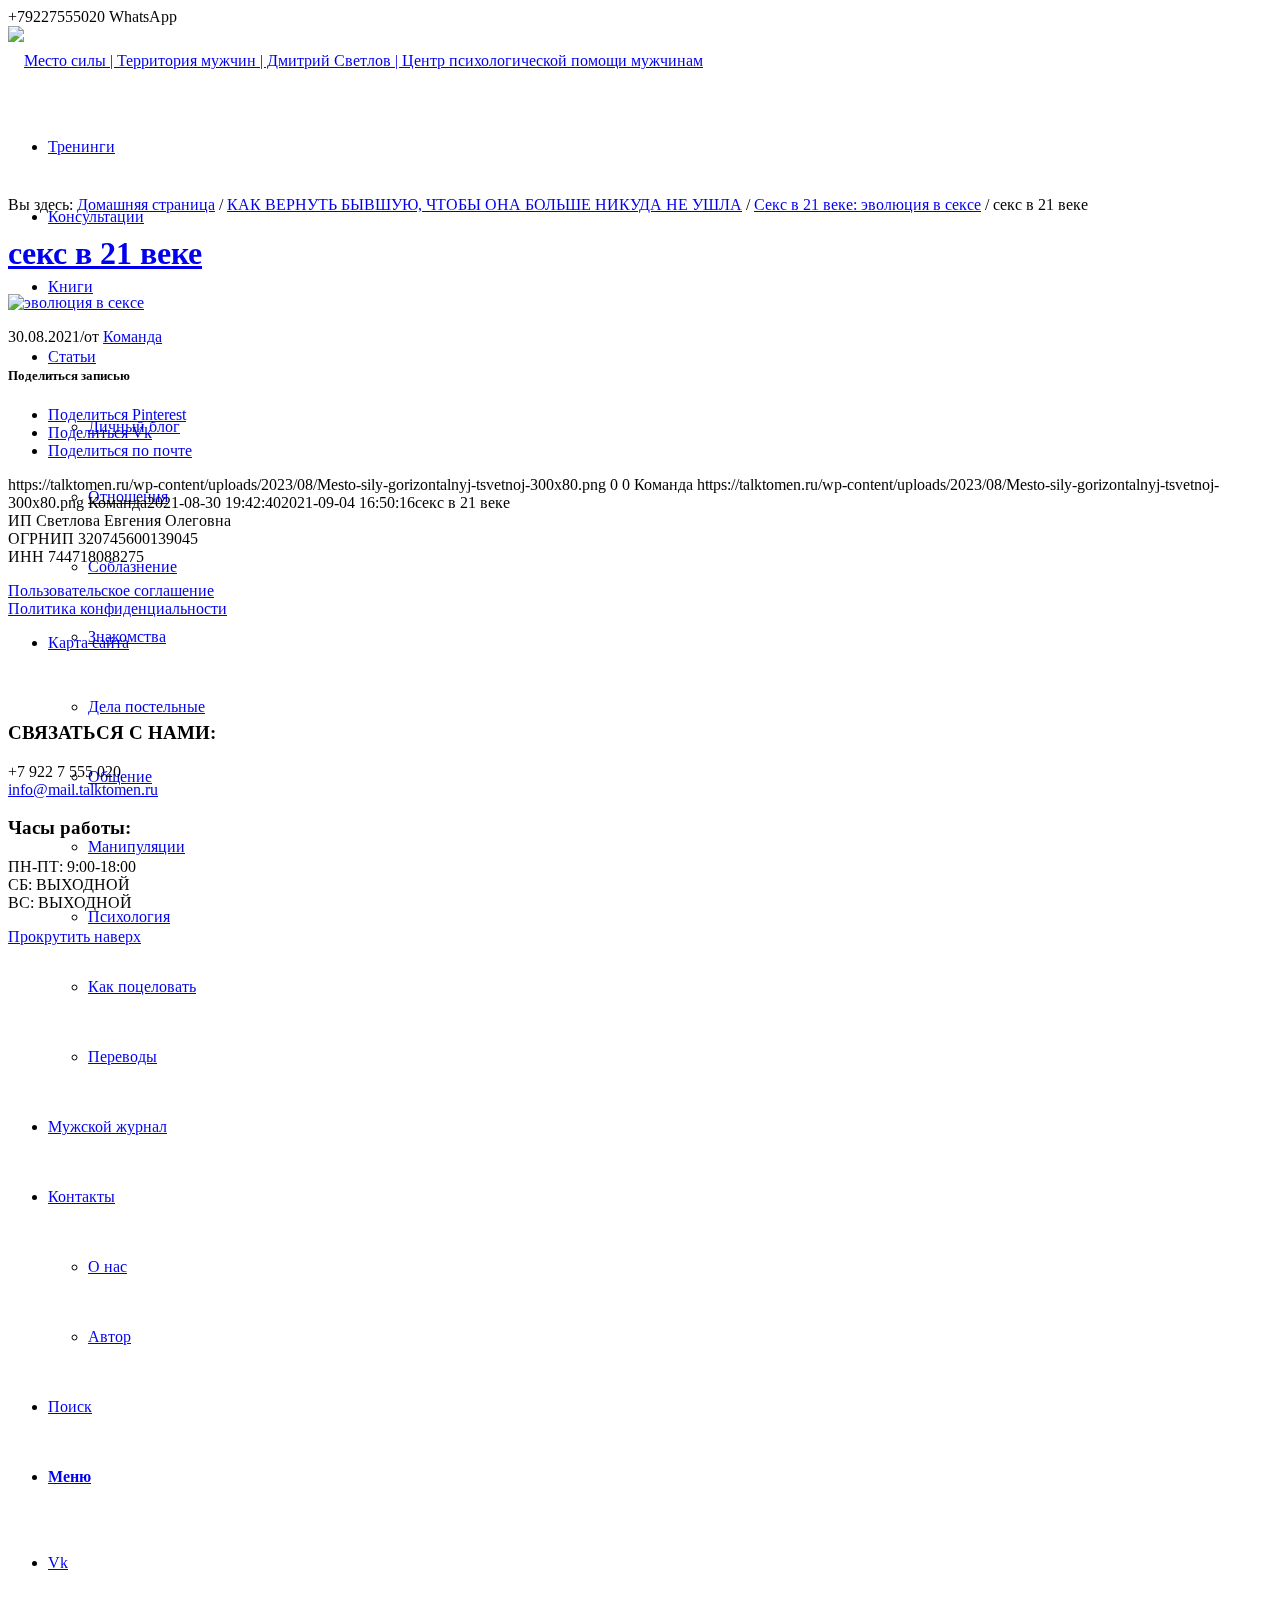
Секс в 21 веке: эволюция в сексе (867, 204)
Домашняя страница (146, 204)
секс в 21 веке (105, 253)
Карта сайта (88, 642)
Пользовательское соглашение (111, 590)
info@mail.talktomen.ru (83, 789)
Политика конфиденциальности (117, 608)
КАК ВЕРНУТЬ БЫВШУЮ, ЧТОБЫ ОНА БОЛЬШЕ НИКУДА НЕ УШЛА (484, 204)
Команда (132, 336)
